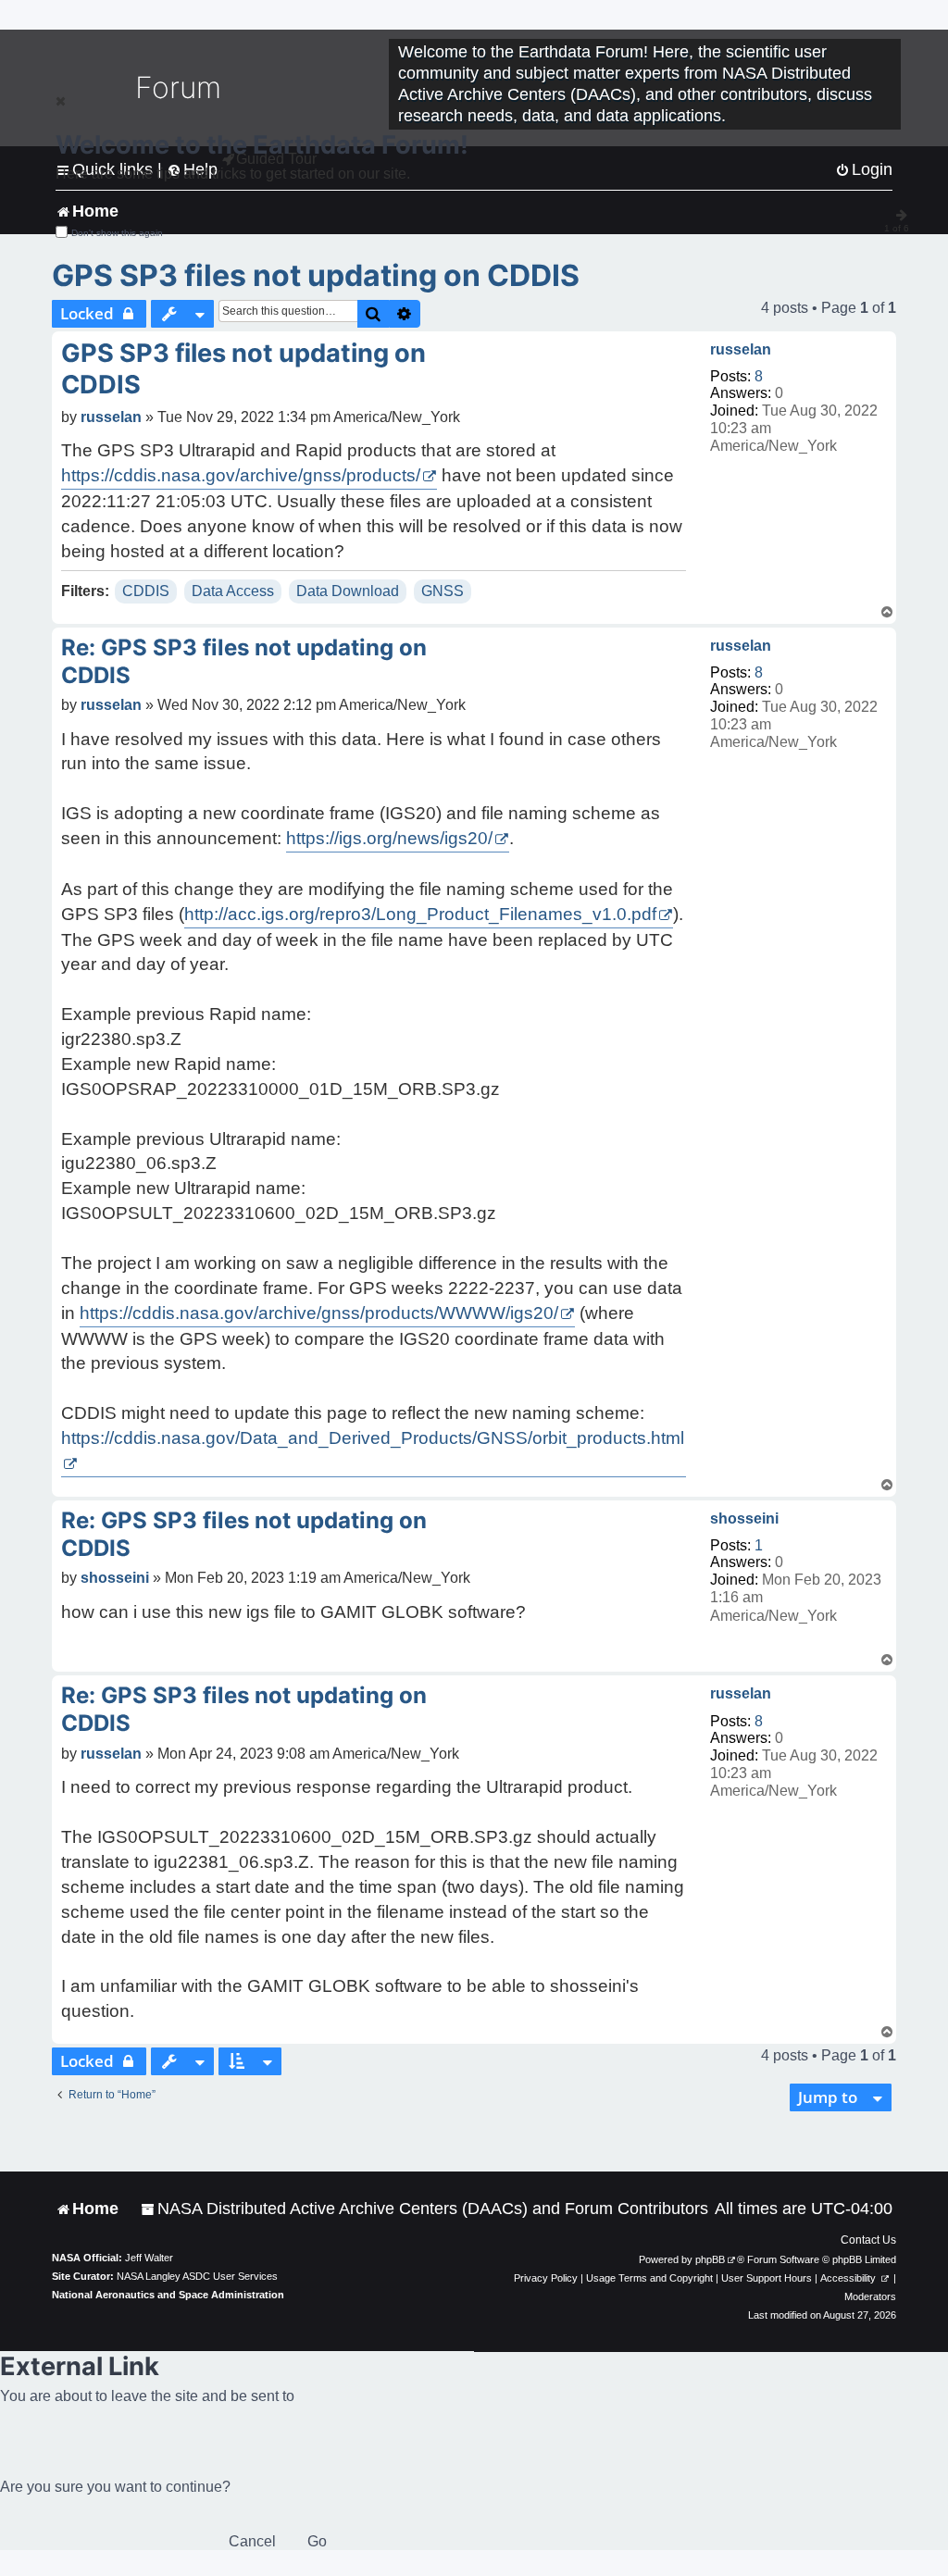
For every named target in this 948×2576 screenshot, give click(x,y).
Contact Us (868, 2240)
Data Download (348, 591)
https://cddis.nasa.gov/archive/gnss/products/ (241, 475)
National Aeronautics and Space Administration (168, 2295)
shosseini (744, 1518)
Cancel (252, 2541)
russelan (741, 349)
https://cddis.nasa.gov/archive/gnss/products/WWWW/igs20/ (319, 1313)
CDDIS (146, 591)
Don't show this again (117, 233)
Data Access (233, 591)
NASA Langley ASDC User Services (197, 2276)
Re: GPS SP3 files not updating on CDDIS (244, 661)
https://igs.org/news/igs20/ (389, 838)
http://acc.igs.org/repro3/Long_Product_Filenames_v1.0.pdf (420, 914)
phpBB (710, 2259)
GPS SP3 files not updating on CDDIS (316, 275)
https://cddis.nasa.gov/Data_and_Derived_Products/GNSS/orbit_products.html (373, 1438)
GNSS (443, 591)
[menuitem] (424, 2209)
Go (317, 2541)
